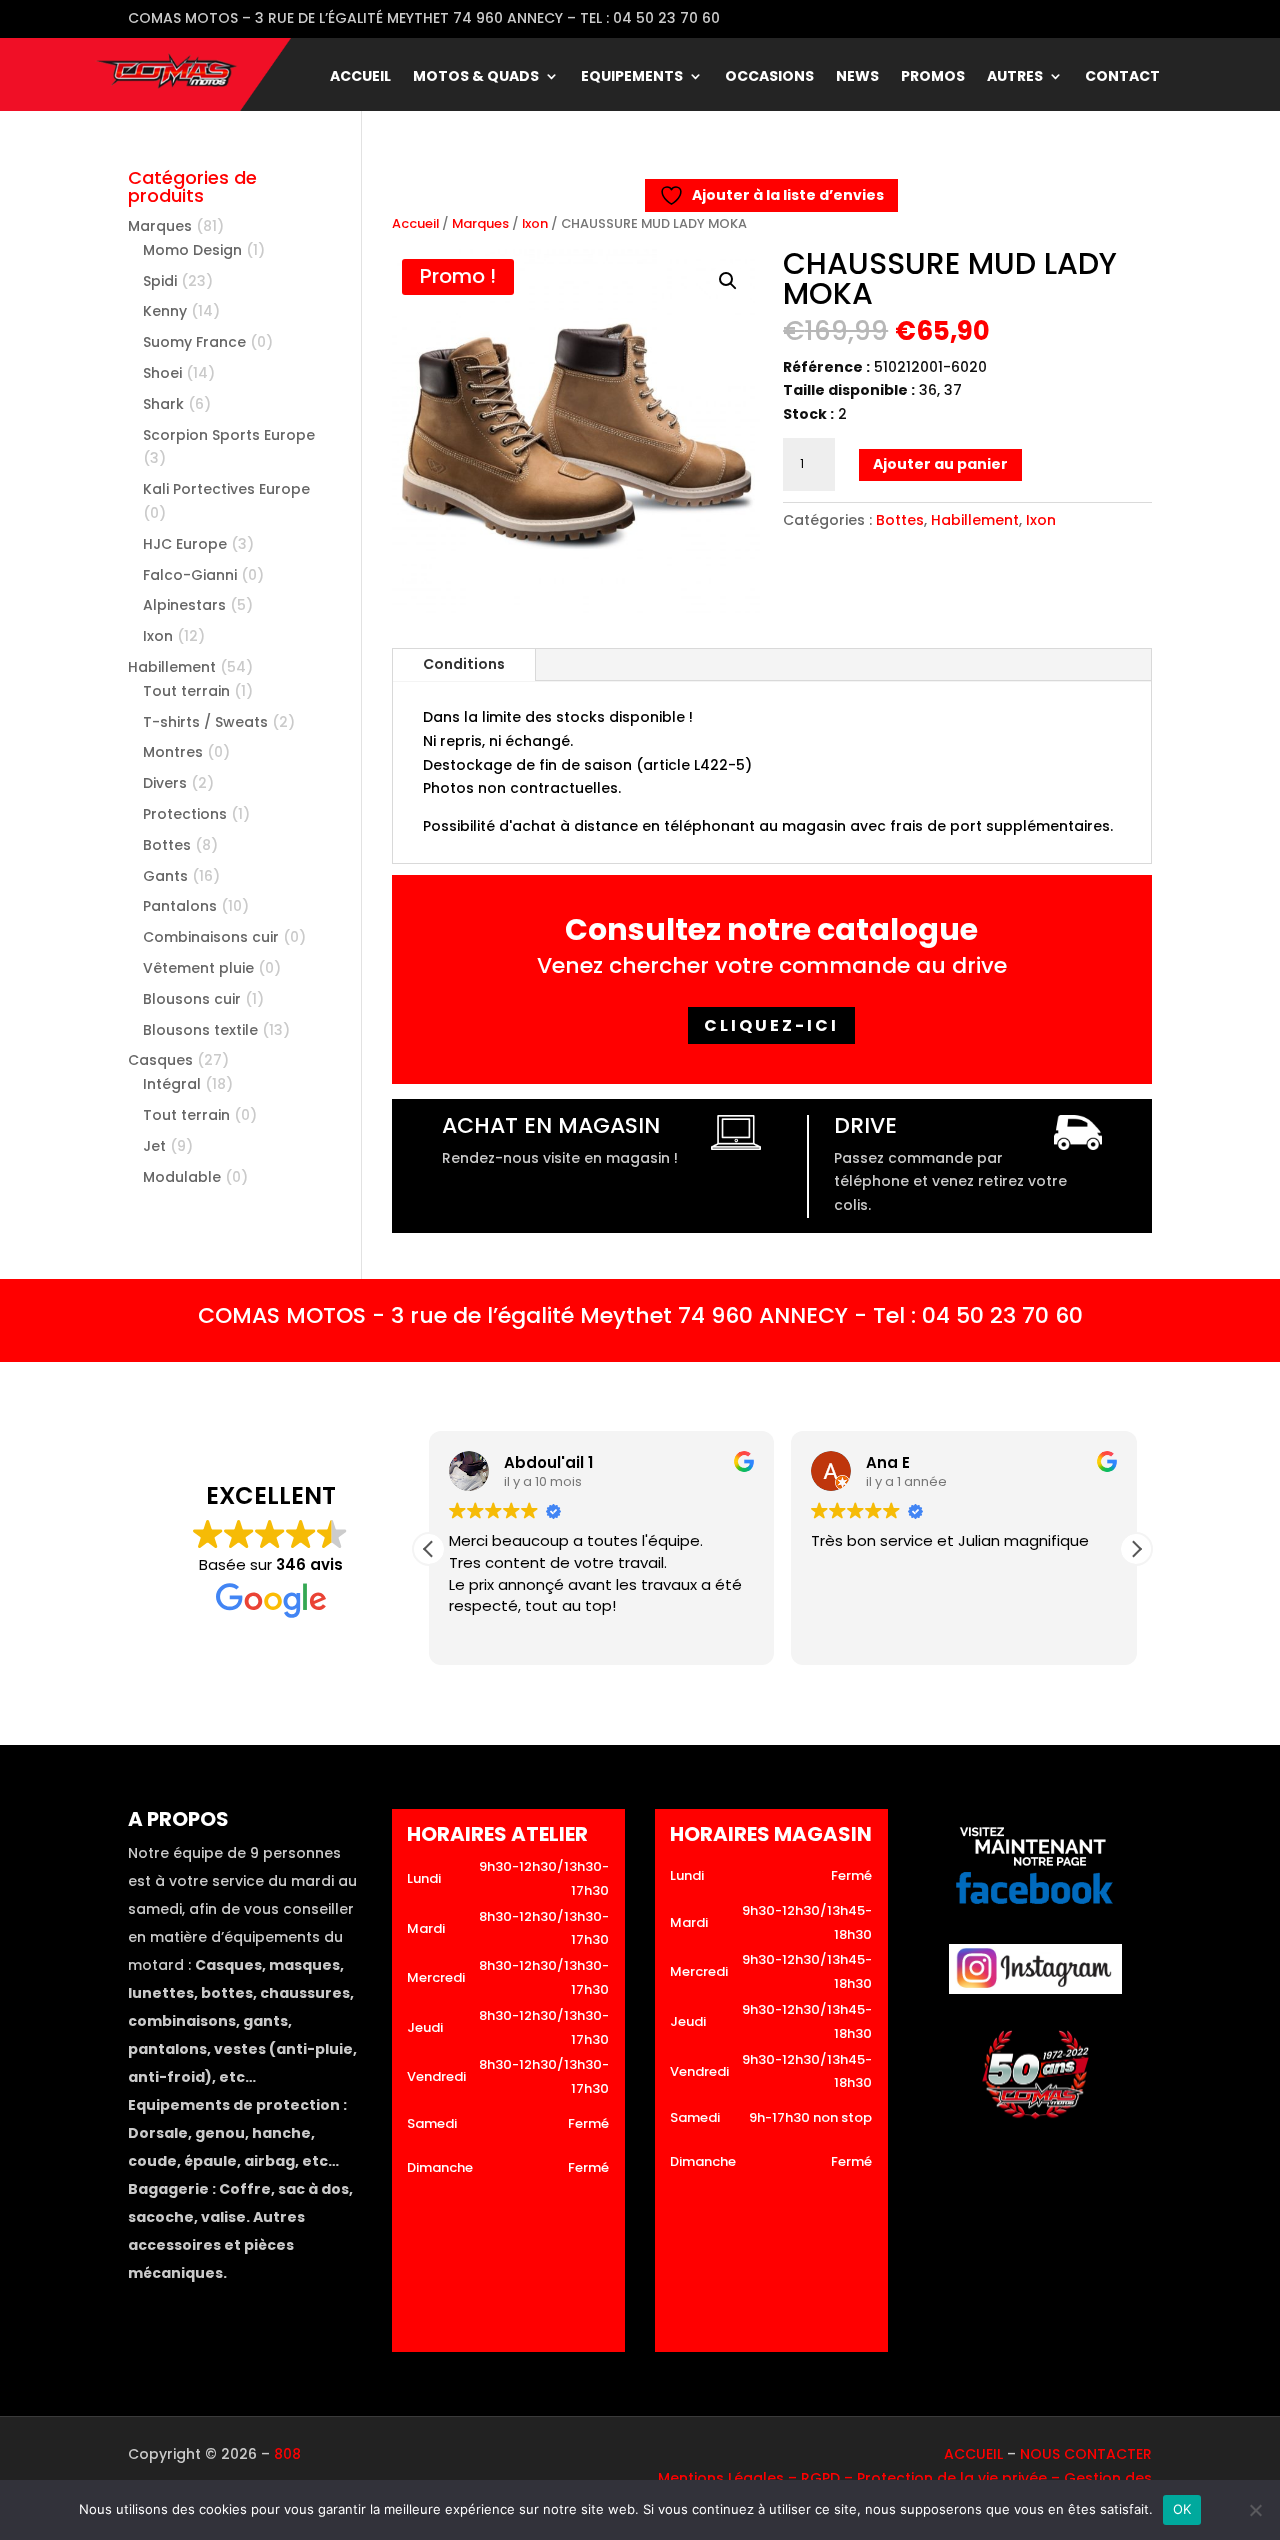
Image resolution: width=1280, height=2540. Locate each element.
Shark (163, 404)
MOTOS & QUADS (476, 77)
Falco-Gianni (190, 575)
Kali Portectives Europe (226, 489)
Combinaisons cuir (211, 937)
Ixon (535, 223)
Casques (160, 1060)
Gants (165, 876)
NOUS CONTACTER (1086, 2454)
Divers (165, 783)
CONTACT (1122, 77)
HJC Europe (185, 544)
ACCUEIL (360, 77)
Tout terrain (186, 691)
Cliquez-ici (771, 1025)
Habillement (975, 520)
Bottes (900, 520)
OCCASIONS (769, 77)
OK (1182, 2509)
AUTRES (1015, 77)
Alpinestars (184, 605)
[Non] (1255, 2510)
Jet (154, 1146)
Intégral (172, 1084)
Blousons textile (200, 1030)
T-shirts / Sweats (205, 722)
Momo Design (192, 250)
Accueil (415, 223)
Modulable (182, 1177)
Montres (173, 752)
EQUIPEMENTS (632, 77)
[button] (728, 281)
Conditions (464, 664)
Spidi (160, 281)
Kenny (165, 311)
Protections (185, 814)
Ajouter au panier (940, 464)
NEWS (857, 77)
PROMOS (933, 77)
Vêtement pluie (198, 968)
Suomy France (194, 342)
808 (287, 2454)
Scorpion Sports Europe (229, 435)
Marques (480, 223)
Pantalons (180, 906)
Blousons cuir (192, 999)
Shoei (162, 373)
